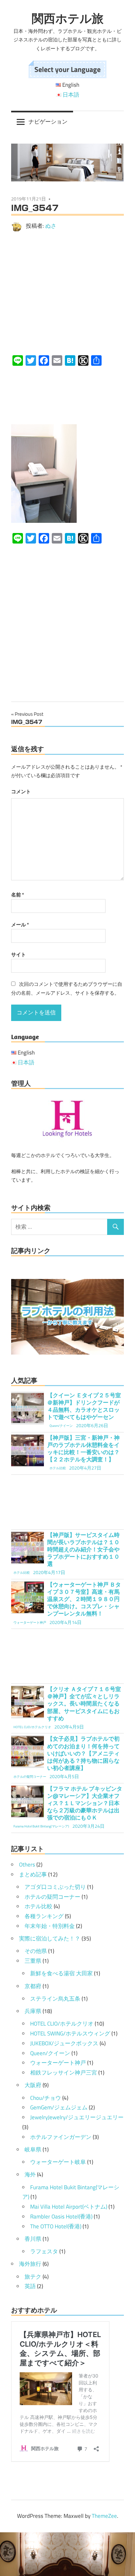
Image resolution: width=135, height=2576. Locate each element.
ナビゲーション (48, 122)
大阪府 (33, 2085)
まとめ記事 (33, 1874)
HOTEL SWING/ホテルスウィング (70, 2033)
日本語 (71, 95)
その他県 (36, 1951)
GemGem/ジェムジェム (59, 2107)
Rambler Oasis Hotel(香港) (61, 2216)
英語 (30, 2286)
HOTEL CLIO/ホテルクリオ (62, 2024)
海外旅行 (30, 2264)
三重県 (33, 1961)
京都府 (33, 1986)
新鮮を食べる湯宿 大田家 (61, 1973)
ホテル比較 (39, 1906)
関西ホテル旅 (68, 18)
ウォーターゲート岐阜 (58, 2162)
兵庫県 (33, 2011)
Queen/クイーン (50, 2053)
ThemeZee (104, 2516)
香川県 (33, 2239)
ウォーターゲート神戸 (58, 2063)
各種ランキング (44, 1916)
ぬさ (51, 226)
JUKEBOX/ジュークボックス (64, 2043)
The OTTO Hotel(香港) (56, 2226)
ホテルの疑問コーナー (52, 1897)
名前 (18, 895)
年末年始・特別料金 (50, 1926)
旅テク (33, 2277)
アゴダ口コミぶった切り (55, 1887)
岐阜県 (33, 2149)
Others (27, 1865)
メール (20, 925)
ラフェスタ (44, 2251)
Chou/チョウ (46, 2098)
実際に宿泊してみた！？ (50, 1938)
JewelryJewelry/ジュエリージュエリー (77, 2117)
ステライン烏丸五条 (55, 1999)
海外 (30, 2174)
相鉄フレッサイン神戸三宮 (64, 2073)
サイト (19, 954)
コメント (21, 791)
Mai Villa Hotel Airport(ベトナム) (69, 2207)
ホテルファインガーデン (61, 2137)
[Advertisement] (67, 293)
